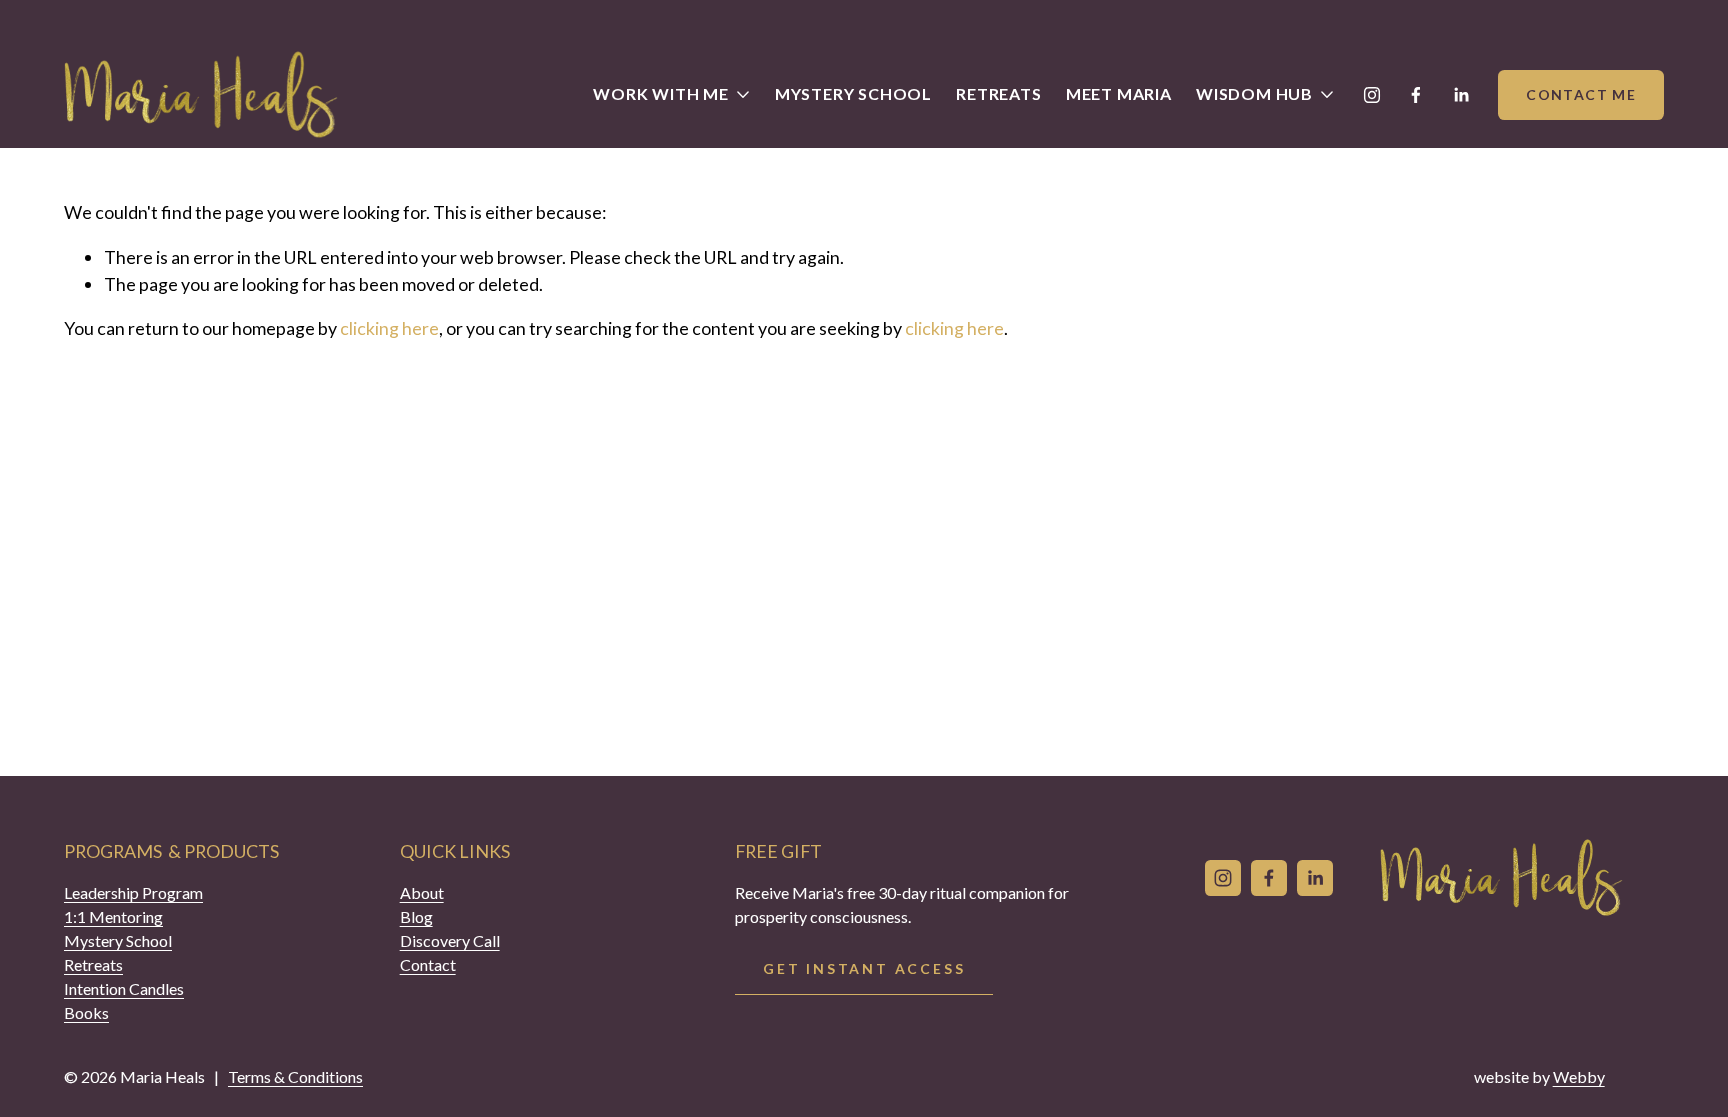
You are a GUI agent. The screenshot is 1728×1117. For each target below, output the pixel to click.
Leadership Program (133, 892)
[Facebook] (1416, 95)
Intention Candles (124, 988)
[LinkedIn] (1461, 95)
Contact (428, 964)
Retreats (998, 93)
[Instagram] (1372, 95)
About (422, 892)
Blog (416, 916)
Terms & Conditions (295, 1076)
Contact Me (1581, 94)
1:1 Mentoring (113, 916)
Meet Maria (1119, 93)
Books (86, 1012)
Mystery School (853, 93)
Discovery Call (450, 940)
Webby (1579, 1076)
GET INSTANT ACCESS (864, 968)
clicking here (389, 328)
